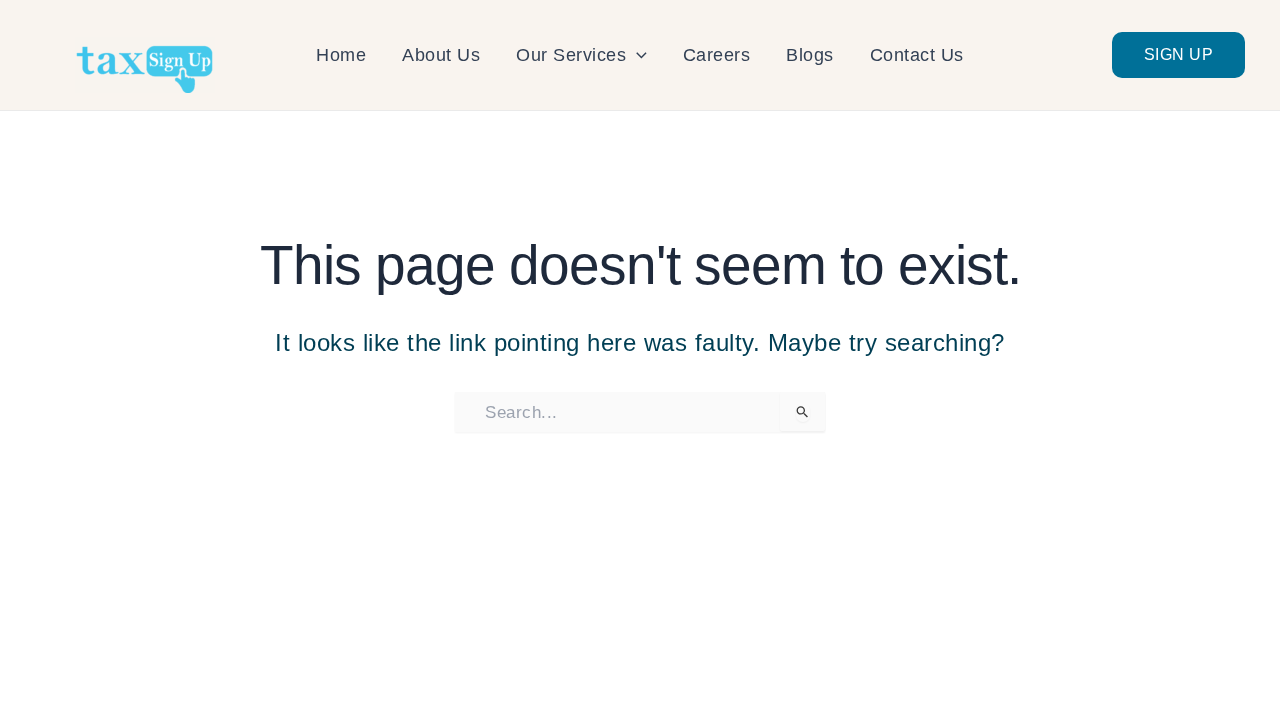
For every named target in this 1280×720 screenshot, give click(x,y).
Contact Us (917, 55)
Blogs (810, 55)
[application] (636, 55)
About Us (441, 55)
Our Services (571, 55)
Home (341, 55)
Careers (717, 55)
